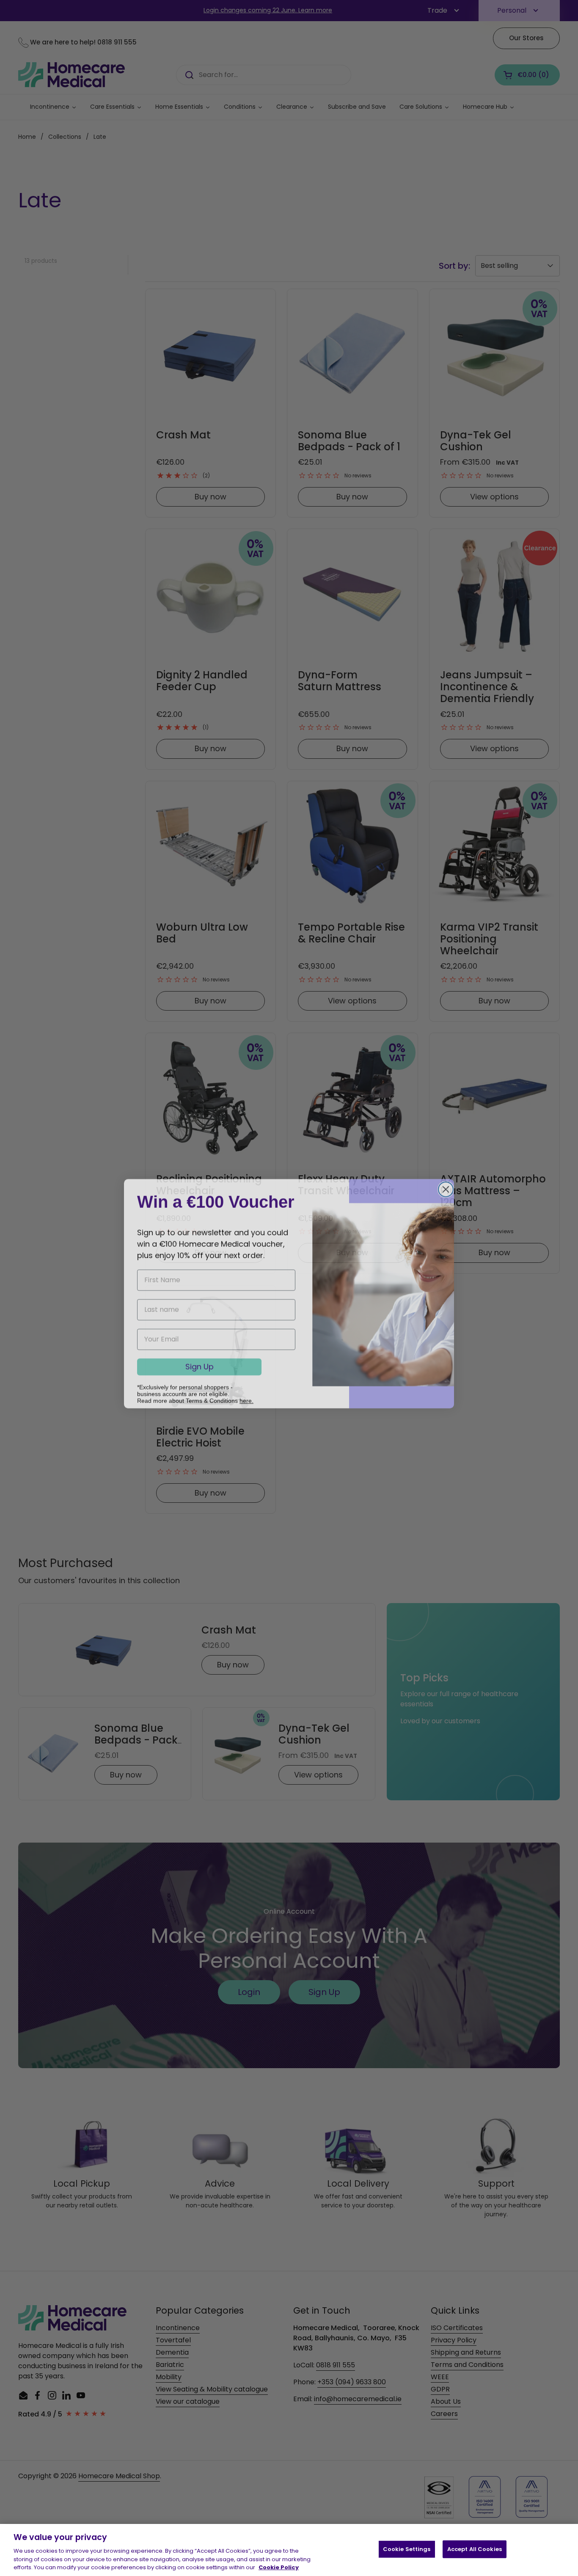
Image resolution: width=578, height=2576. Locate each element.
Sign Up (200, 1361)
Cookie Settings (407, 2549)
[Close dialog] (446, 1184)
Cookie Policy (279, 2567)
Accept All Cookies (475, 2549)
